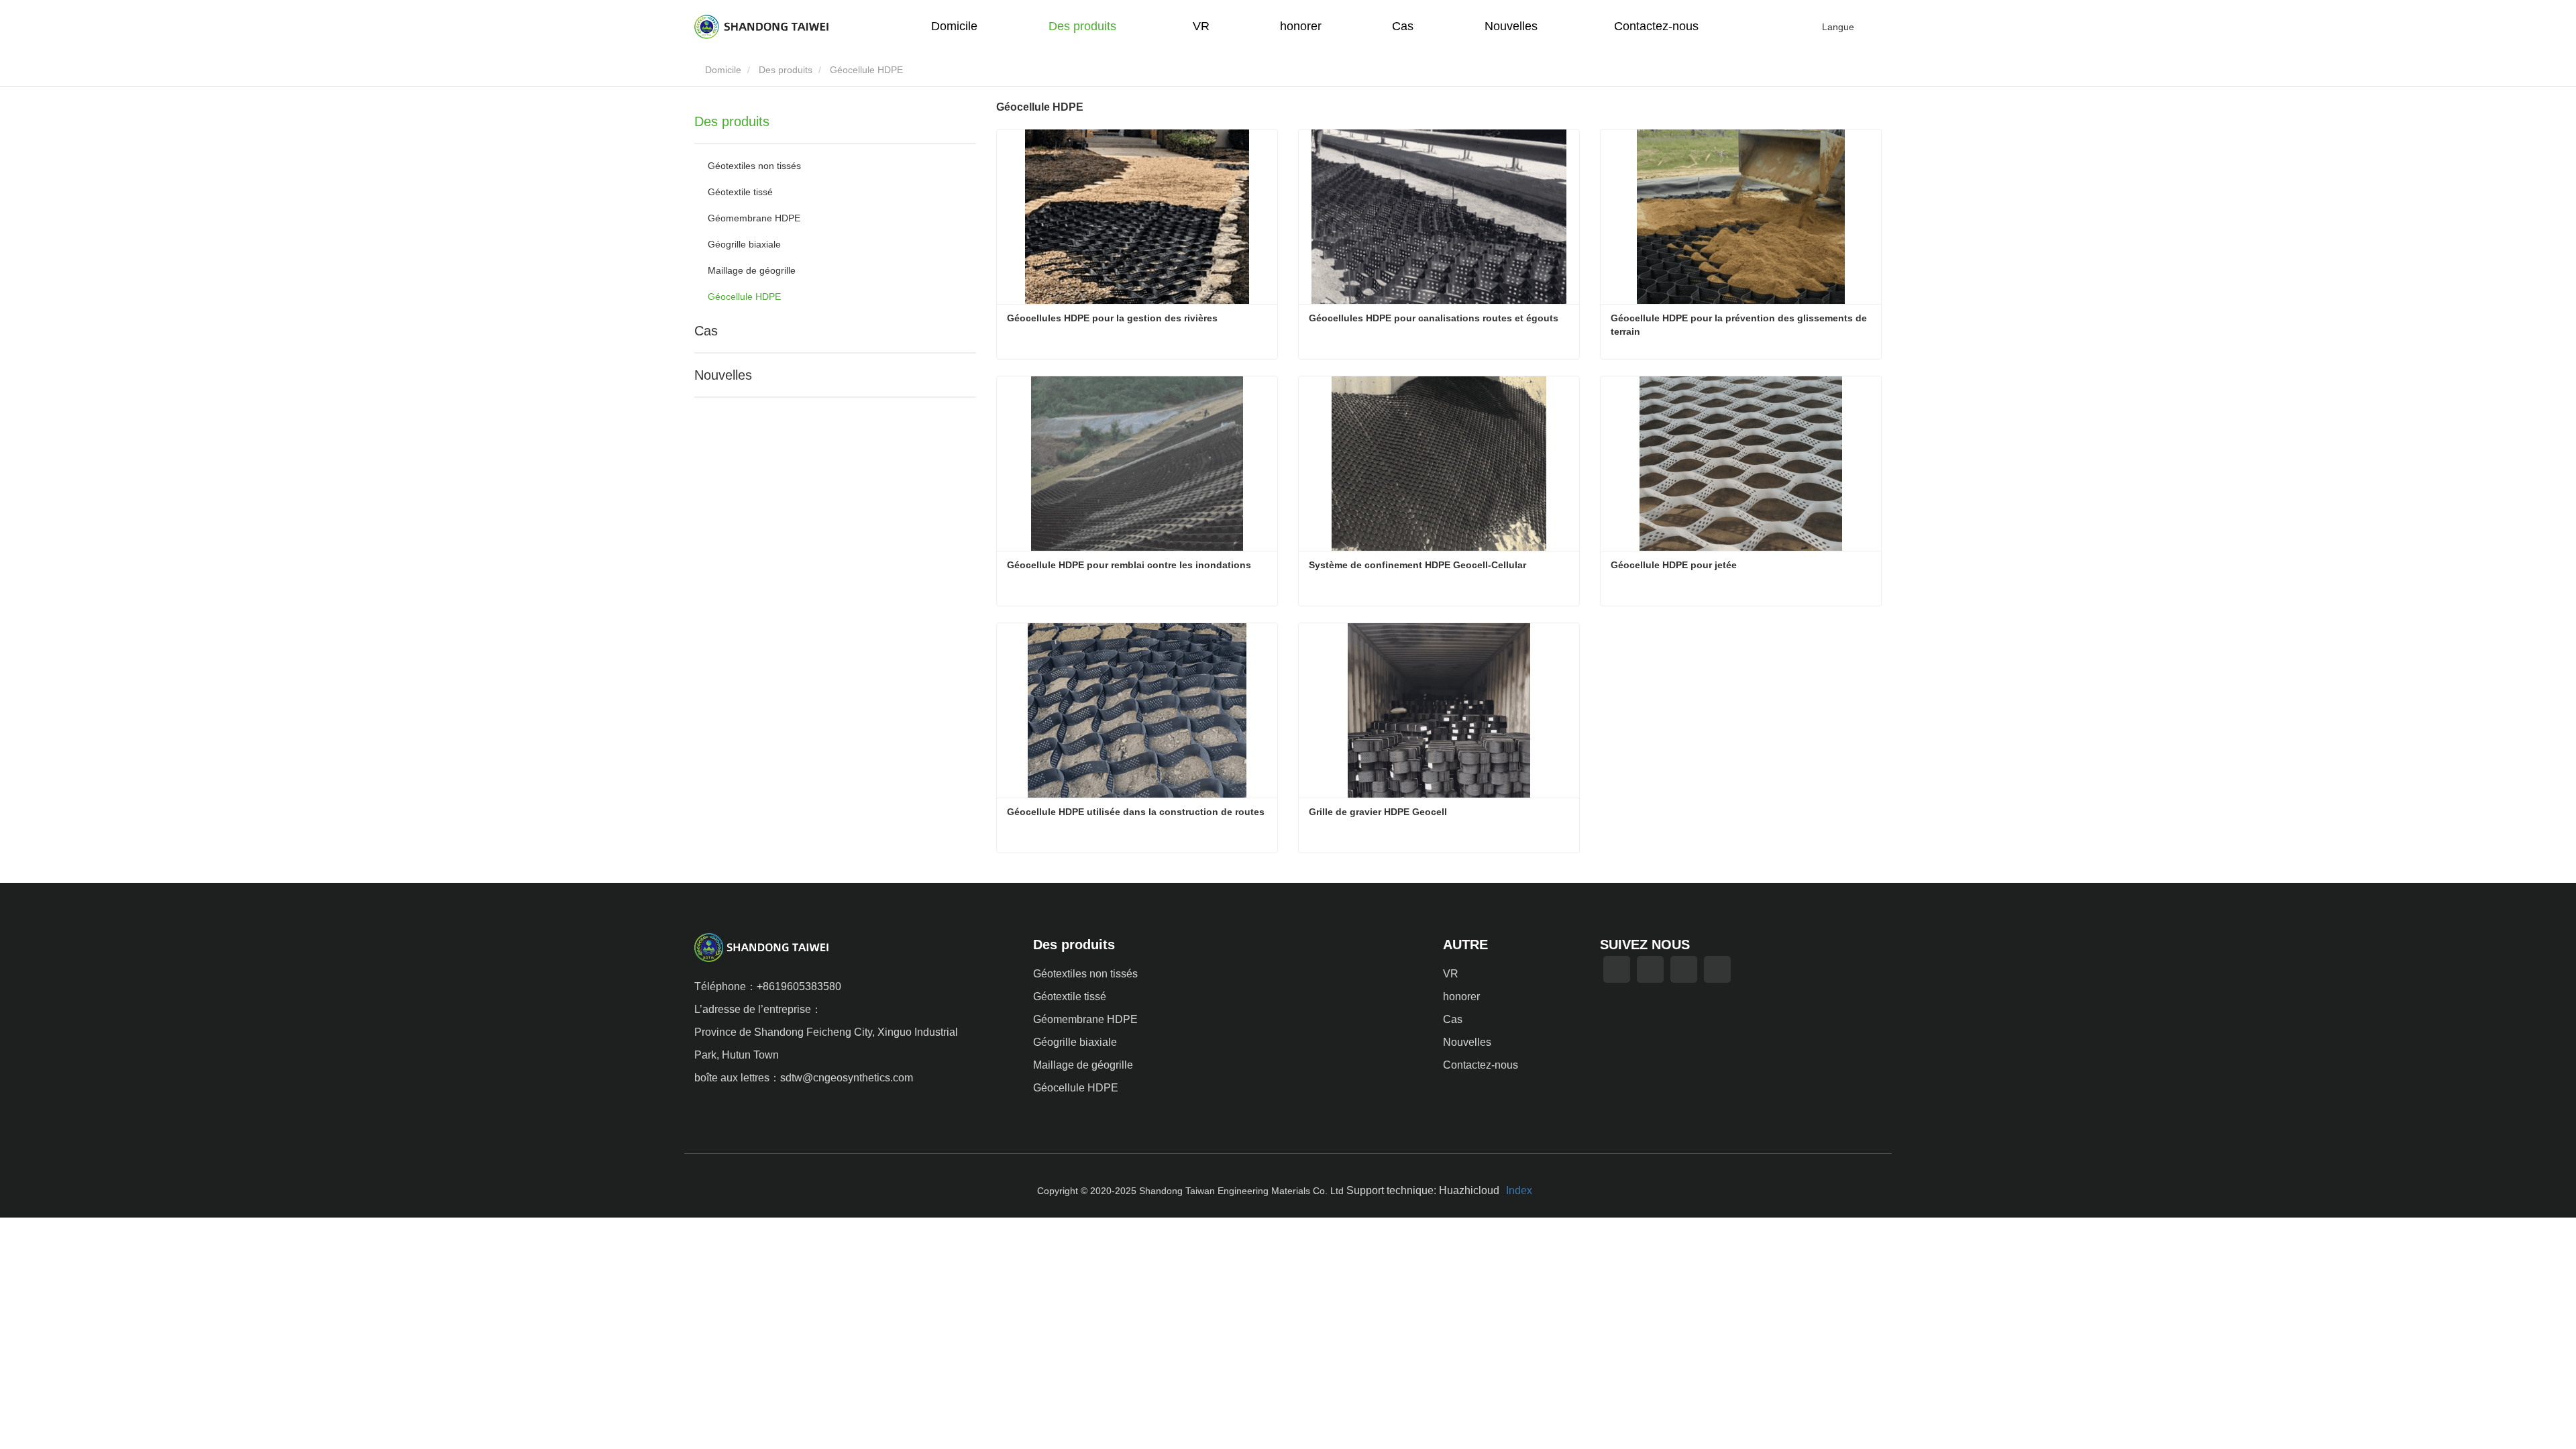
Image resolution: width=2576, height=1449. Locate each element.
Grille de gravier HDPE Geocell (1378, 812)
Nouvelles (723, 375)
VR (1201, 26)
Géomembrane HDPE (754, 218)
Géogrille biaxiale (744, 244)
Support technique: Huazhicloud (1423, 1190)
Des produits (786, 70)
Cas (1403, 26)
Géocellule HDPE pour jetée (1674, 565)
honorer (1301, 26)
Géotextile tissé (740, 192)
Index (1519, 1190)
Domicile (954, 26)
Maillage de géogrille (752, 270)
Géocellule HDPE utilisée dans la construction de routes (1136, 812)
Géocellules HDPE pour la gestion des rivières (1112, 318)
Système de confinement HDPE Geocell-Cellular (1417, 565)
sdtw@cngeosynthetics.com (847, 1078)
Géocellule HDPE (744, 297)
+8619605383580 (799, 986)
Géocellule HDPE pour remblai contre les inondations (1129, 565)
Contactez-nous (1656, 26)
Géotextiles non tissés (754, 166)
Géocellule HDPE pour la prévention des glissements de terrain (1740, 325)
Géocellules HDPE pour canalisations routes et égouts (1434, 318)
